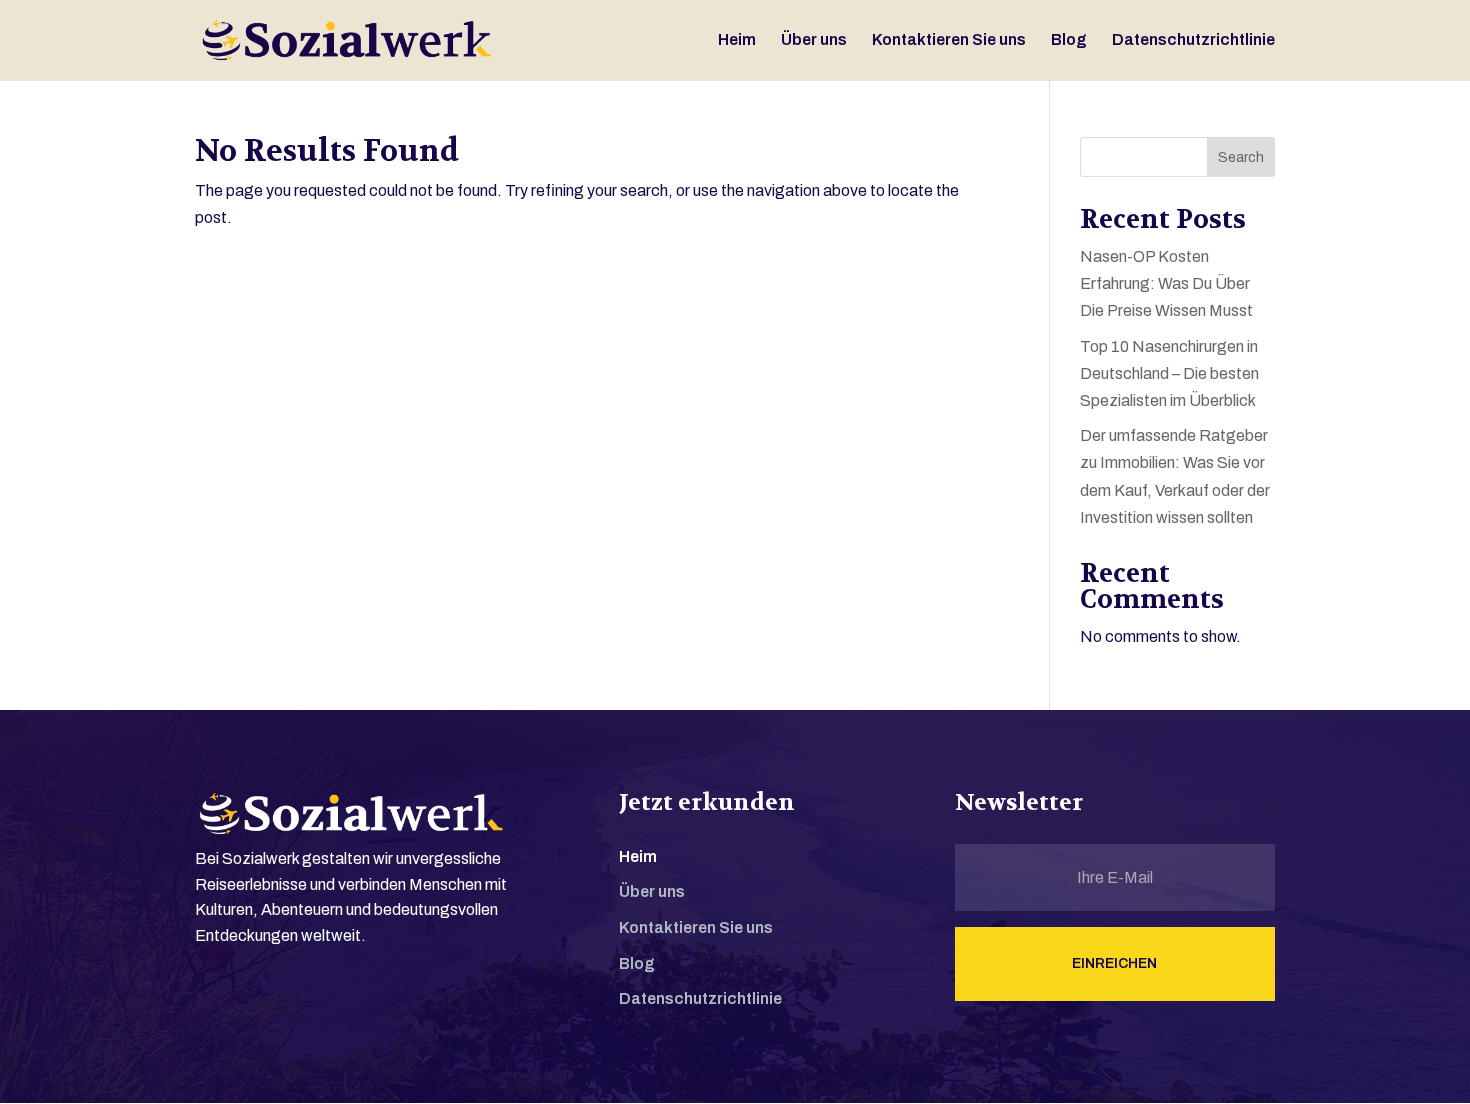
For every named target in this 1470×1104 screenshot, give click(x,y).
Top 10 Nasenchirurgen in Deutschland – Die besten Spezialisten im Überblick (1169, 373)
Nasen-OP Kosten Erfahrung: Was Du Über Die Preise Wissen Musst (1166, 283)
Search (1241, 157)
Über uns (814, 40)
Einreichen (1114, 963)
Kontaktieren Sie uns (949, 40)
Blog (1069, 40)
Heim (737, 40)
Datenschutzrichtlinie (1193, 40)
